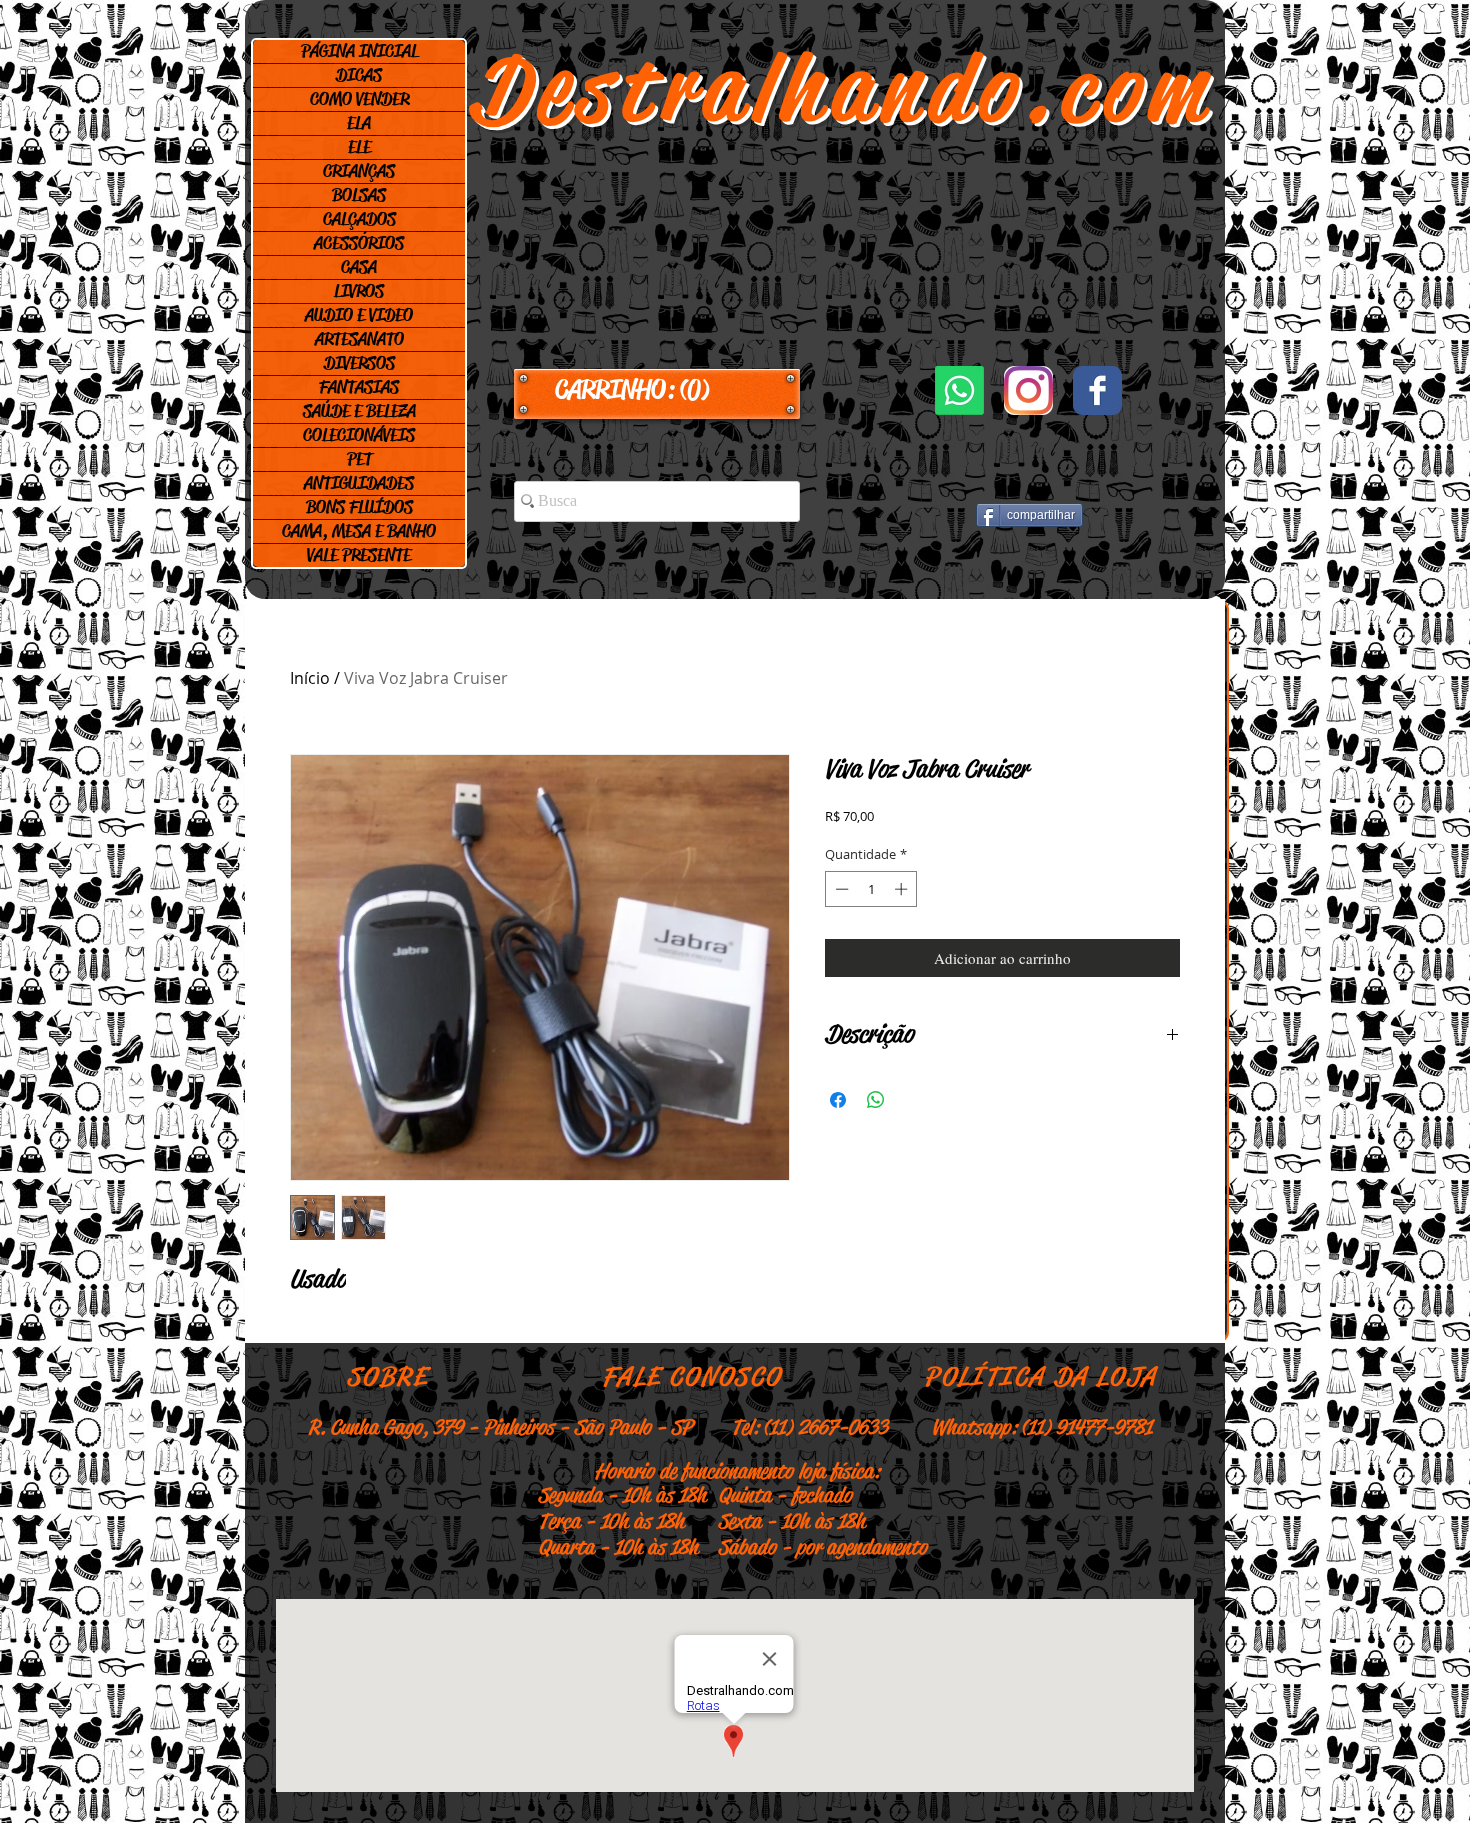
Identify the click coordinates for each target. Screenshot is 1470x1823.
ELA (359, 123)
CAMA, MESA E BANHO (359, 531)
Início (310, 678)
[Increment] (903, 889)
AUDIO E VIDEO (359, 315)
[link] (657, 390)
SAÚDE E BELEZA (359, 411)
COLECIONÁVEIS (359, 435)
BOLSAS (359, 195)
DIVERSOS (359, 363)
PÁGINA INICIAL (359, 51)
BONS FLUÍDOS (359, 507)
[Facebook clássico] (1097, 390)
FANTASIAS (359, 387)
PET (359, 459)
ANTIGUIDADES (359, 483)
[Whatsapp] (959, 390)
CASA (359, 267)
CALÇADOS (359, 219)
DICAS (359, 75)
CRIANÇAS (359, 171)
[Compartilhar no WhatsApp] (876, 1100)
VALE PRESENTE (359, 555)
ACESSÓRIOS (359, 243)
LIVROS (359, 291)
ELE (359, 147)
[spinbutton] (871, 889)
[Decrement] (840, 889)
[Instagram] (1028, 390)
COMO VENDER (359, 99)
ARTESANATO (359, 339)
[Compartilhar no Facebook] (838, 1100)
